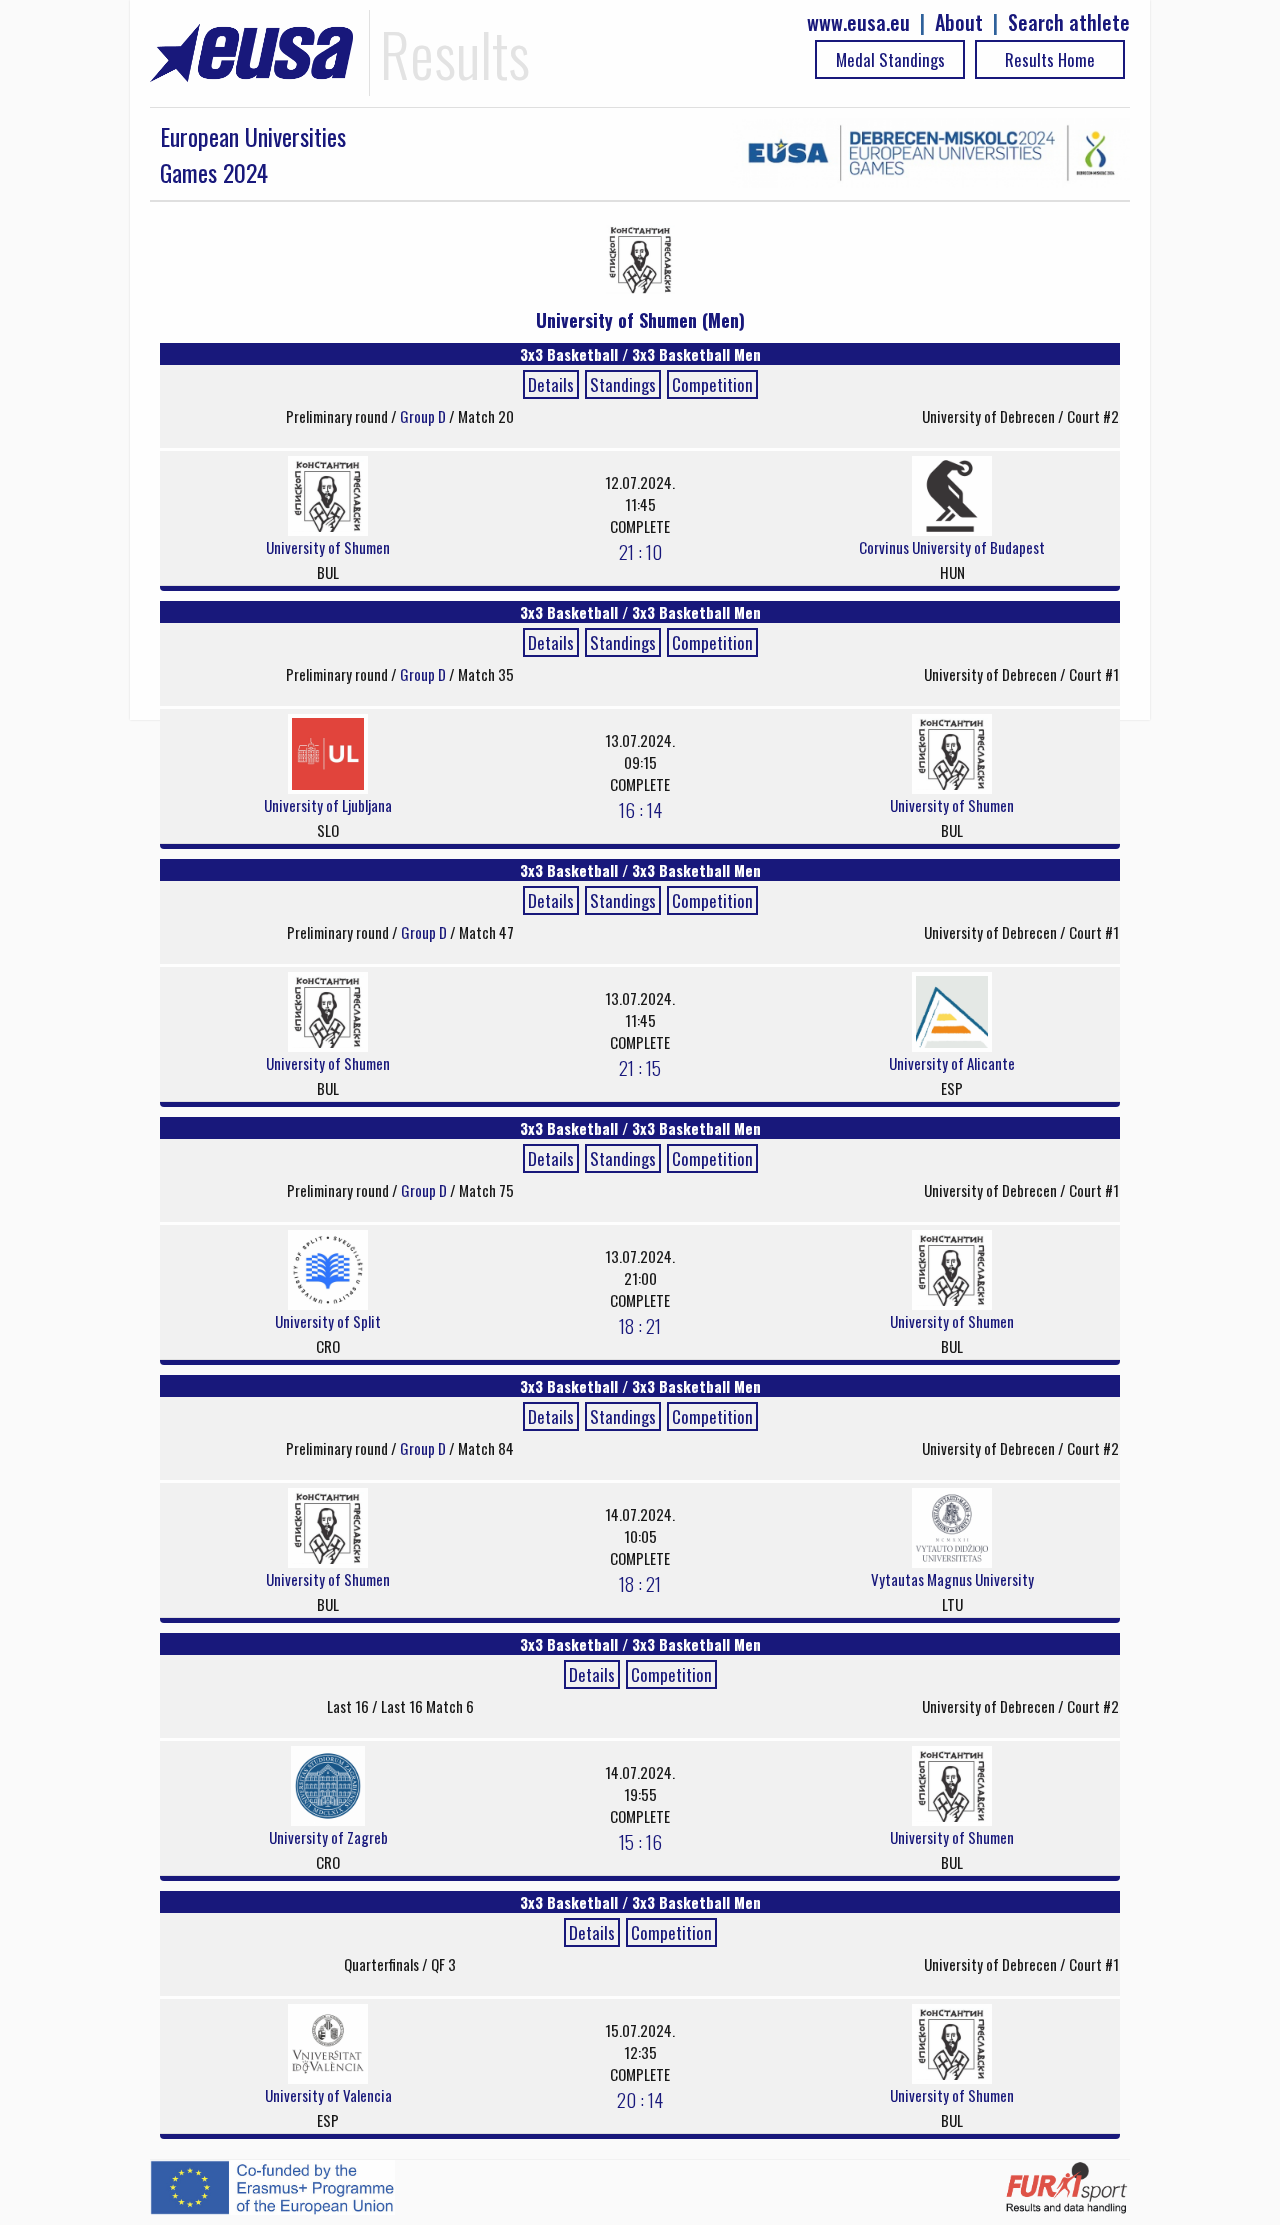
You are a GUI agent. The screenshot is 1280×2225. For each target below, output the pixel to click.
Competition (712, 384)
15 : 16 (640, 1841)
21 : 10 (640, 551)
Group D (424, 416)
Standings (623, 384)
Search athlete (1069, 22)
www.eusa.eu (858, 22)
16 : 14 (640, 809)
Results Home (1050, 59)
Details (551, 384)
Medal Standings (890, 59)
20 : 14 (640, 2099)
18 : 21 (640, 1325)
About (959, 22)
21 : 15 (640, 1067)
